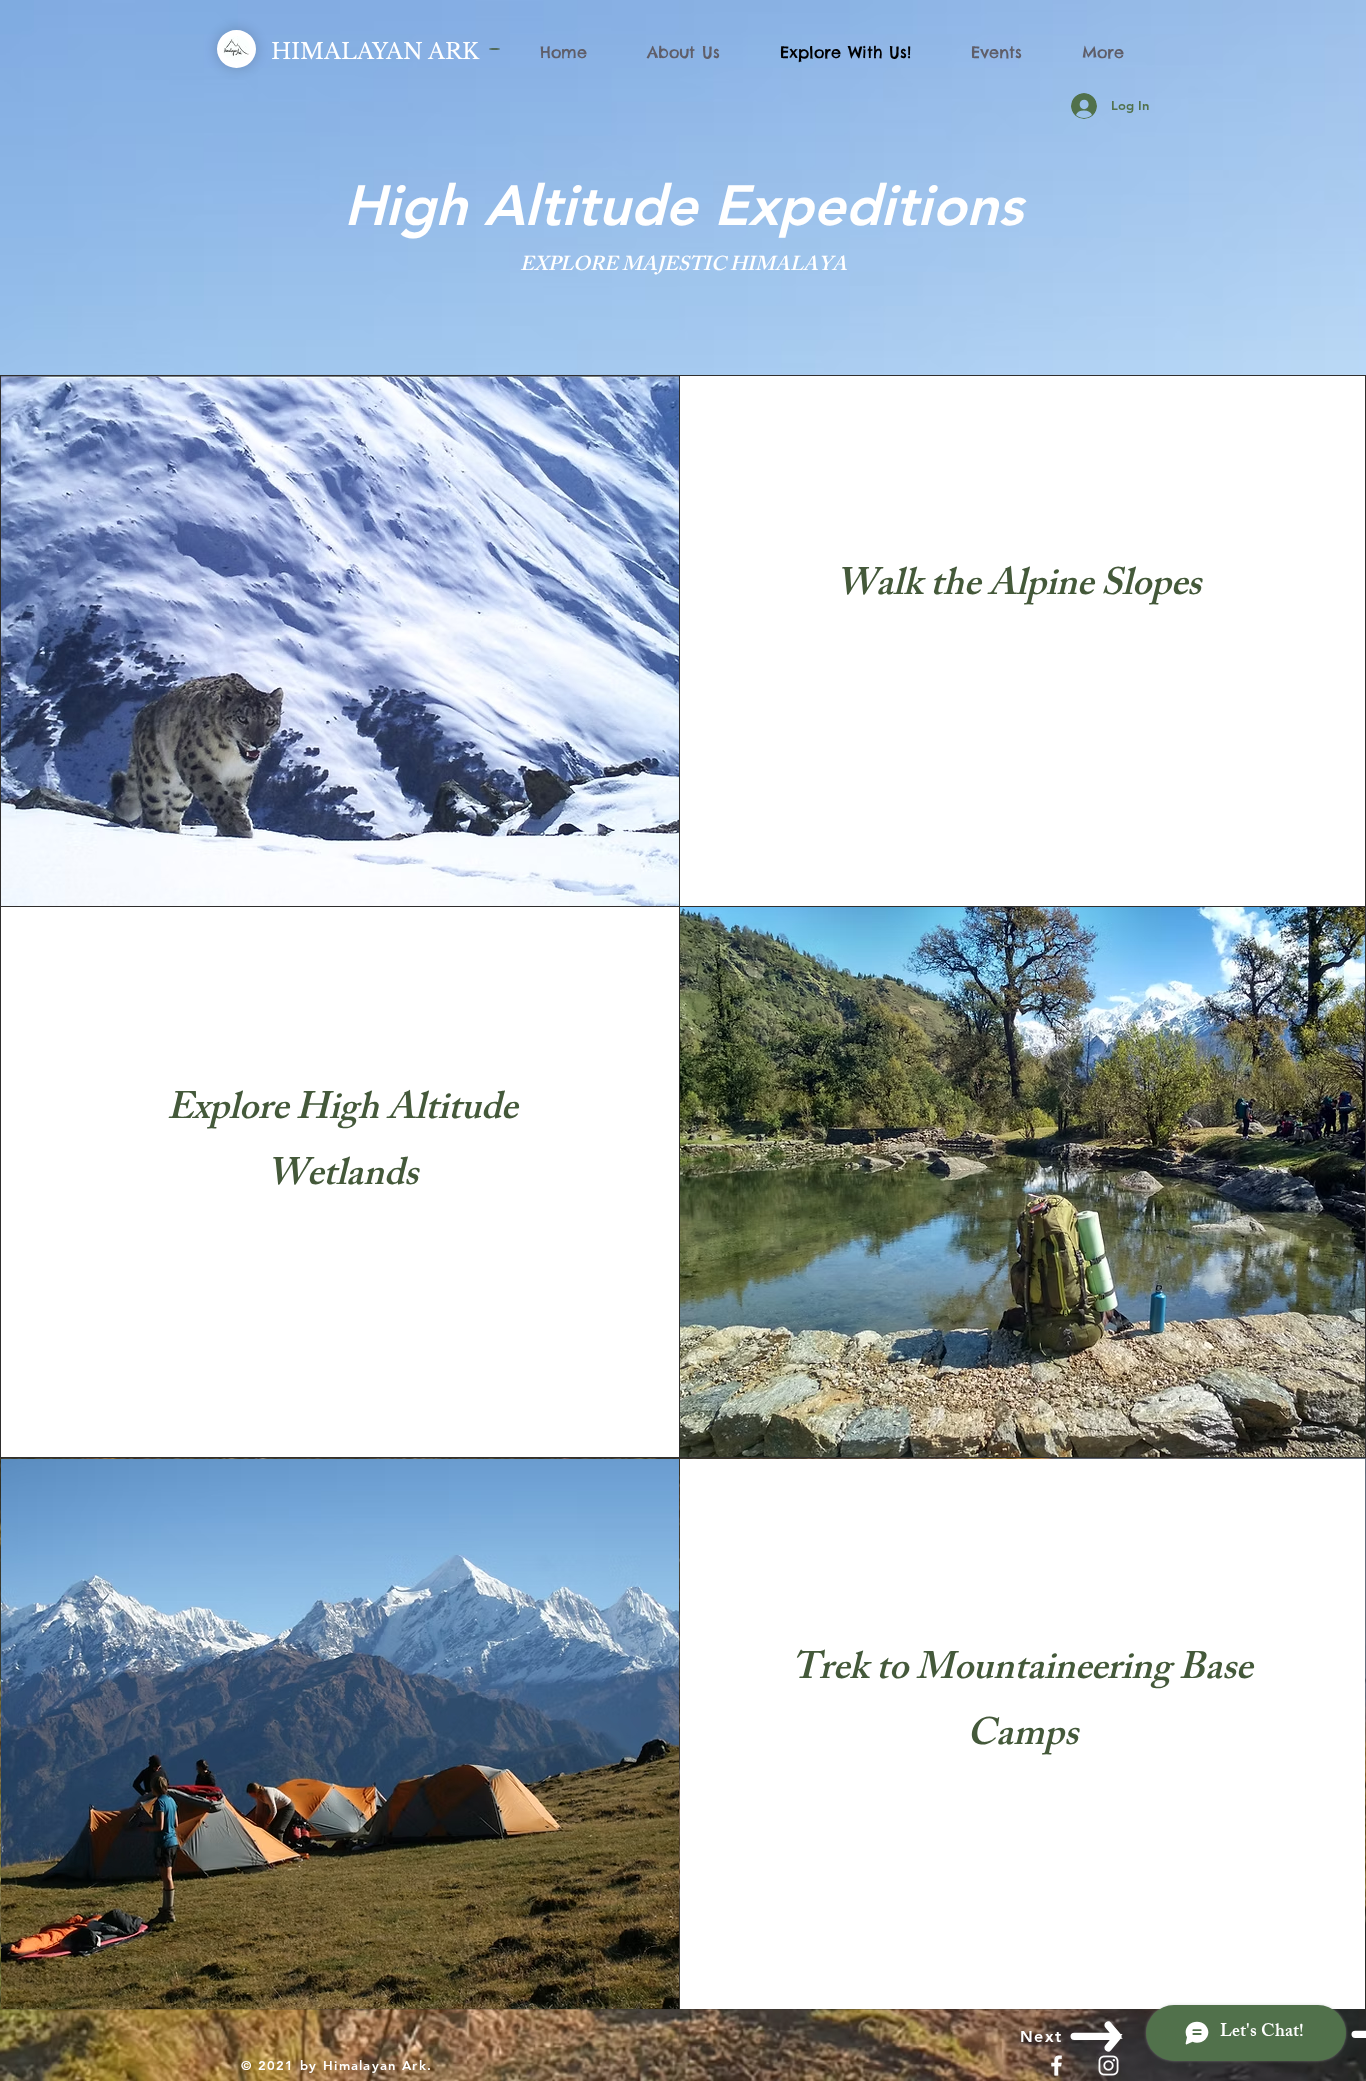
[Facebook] (1056, 2065)
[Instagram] (1108, 2065)
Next (1041, 2036)
